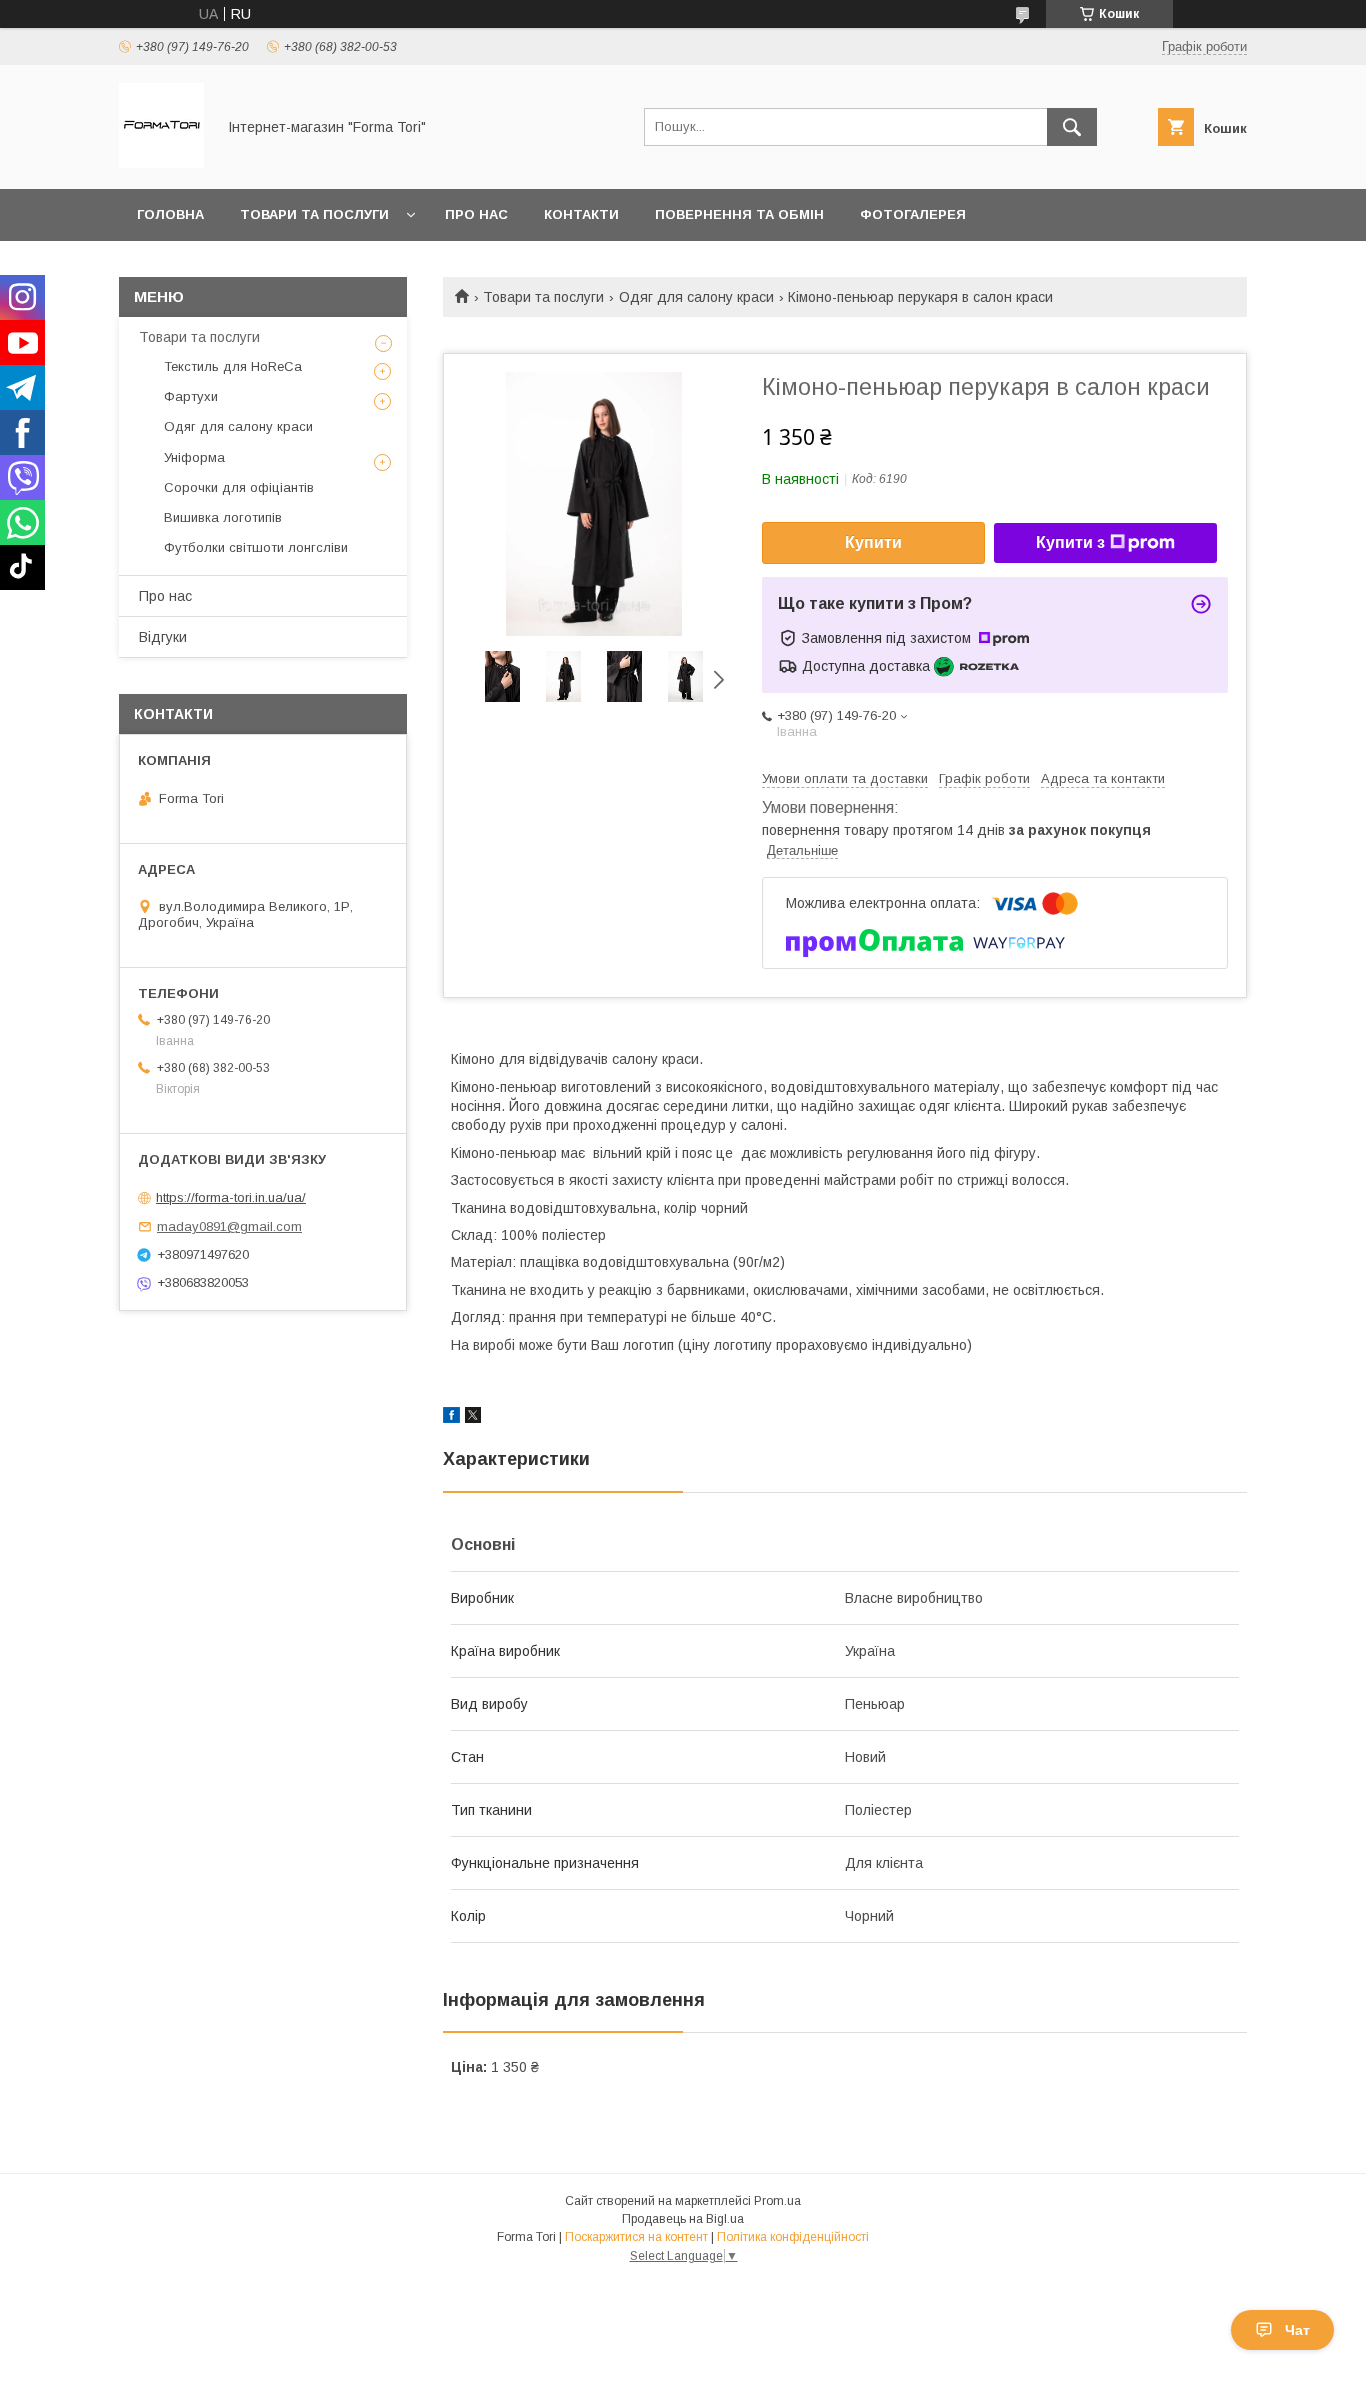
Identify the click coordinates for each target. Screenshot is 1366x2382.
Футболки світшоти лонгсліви (256, 547)
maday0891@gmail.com (229, 1226)
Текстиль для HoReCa (233, 366)
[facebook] (451, 1418)
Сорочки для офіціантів (239, 487)
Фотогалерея (913, 214)
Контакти (581, 214)
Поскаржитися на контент (636, 2237)
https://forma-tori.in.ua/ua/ (231, 1197)
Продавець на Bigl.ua (683, 2219)
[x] (473, 1418)
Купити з (1070, 542)
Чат (1297, 2330)
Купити (873, 542)
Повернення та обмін (739, 214)
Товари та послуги (314, 214)
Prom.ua (777, 2201)
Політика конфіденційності (793, 2237)
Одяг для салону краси (696, 297)
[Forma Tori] (161, 163)
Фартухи (191, 396)
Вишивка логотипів (223, 517)
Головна (170, 214)
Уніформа (194, 457)
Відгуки (163, 637)
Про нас (476, 214)
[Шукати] (1072, 127)
